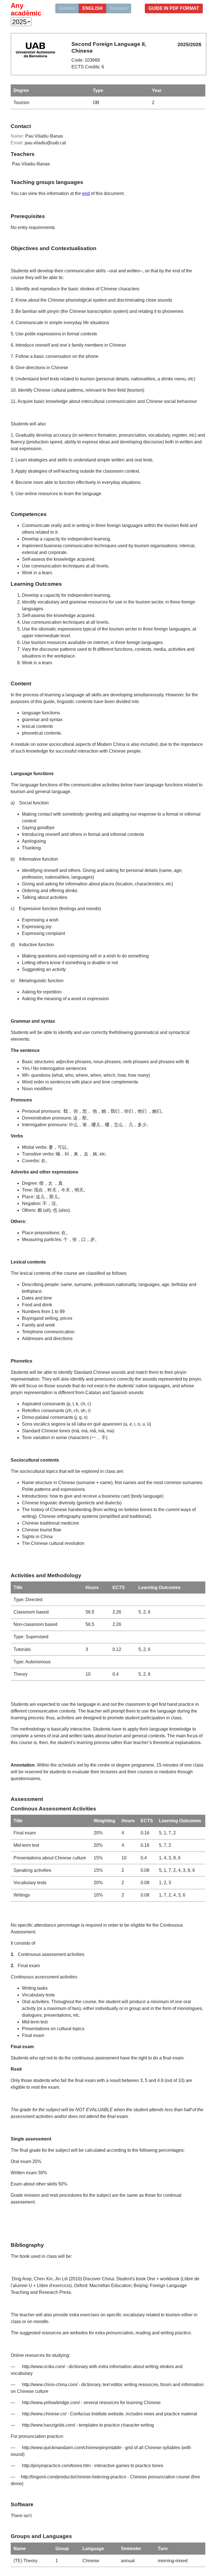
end (86, 193)
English (93, 8)
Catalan (67, 8)
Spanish (119, 8)
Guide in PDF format (174, 8)
